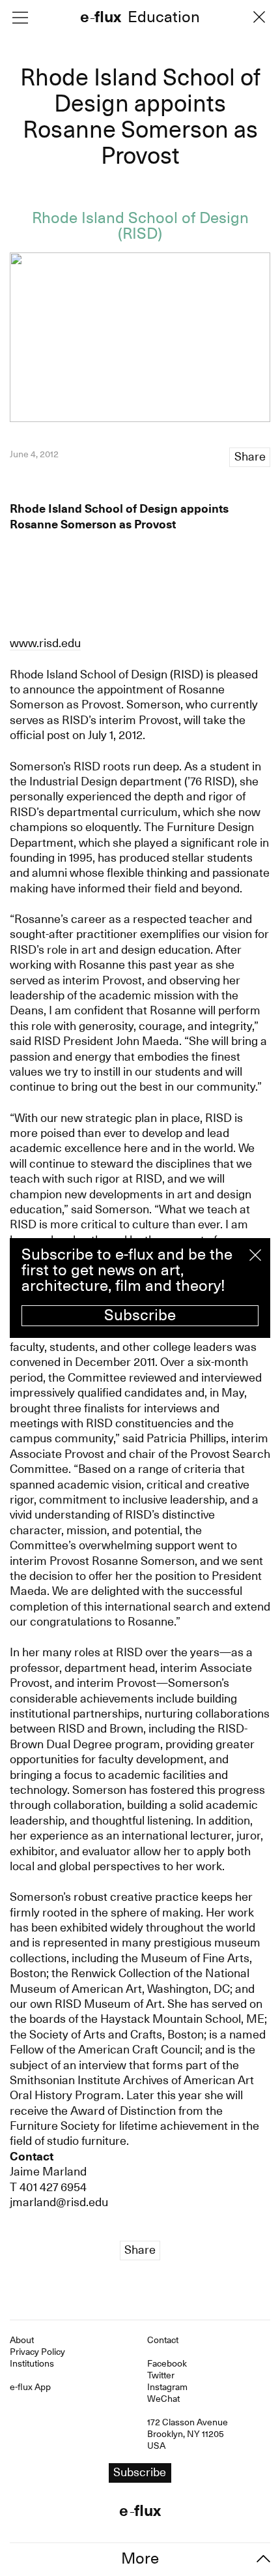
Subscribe (140, 1315)
